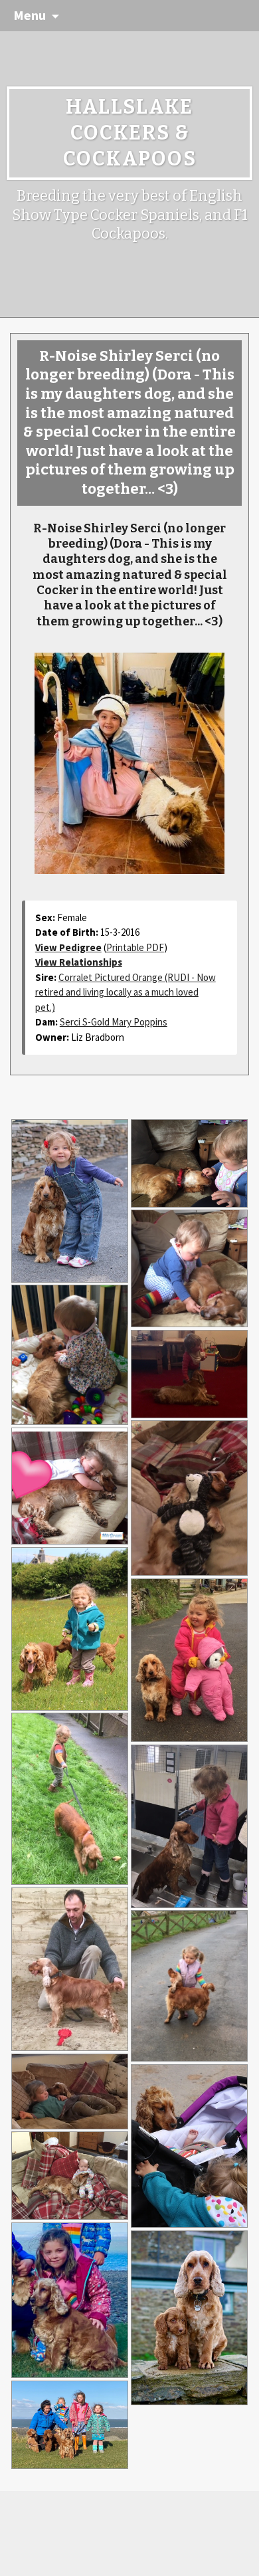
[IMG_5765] (70, 1355)
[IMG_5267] (70, 2300)
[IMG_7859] (70, 1969)
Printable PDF (135, 947)
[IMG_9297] (189, 1374)
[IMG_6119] (189, 1660)
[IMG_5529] (189, 1268)
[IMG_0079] (70, 2176)
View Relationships (79, 962)
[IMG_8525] (189, 1986)
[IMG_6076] (189, 1498)
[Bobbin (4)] (70, 2425)
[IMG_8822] (70, 1486)
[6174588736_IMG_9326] (189, 2146)
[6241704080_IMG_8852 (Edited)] (70, 1201)
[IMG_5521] (189, 1163)
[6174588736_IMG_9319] (70, 1629)
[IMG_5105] (189, 2318)
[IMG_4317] (70, 1799)
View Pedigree (68, 947)
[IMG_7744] (189, 1826)
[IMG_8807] (70, 2091)
